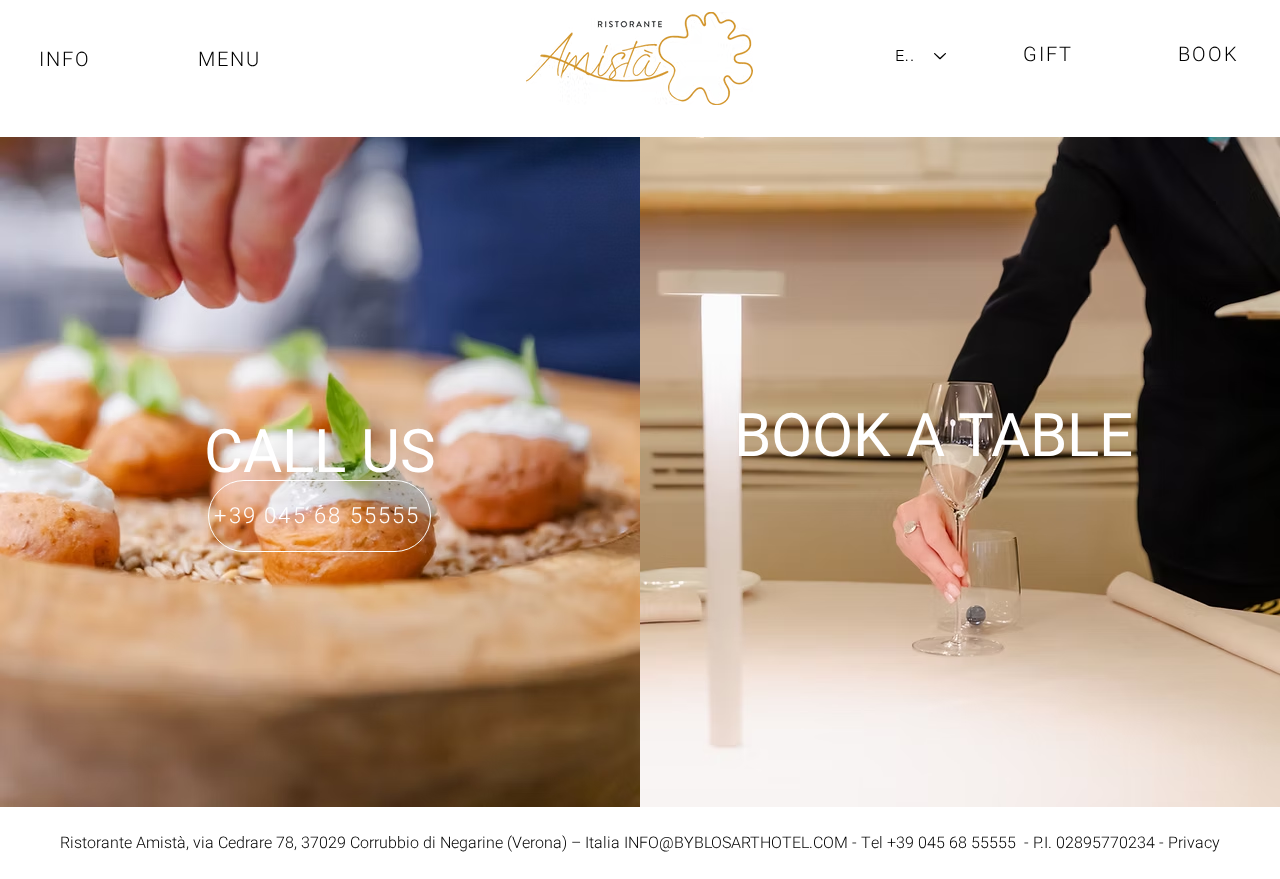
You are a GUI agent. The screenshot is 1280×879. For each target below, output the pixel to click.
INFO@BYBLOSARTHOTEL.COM (736, 843)
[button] (231, 59)
